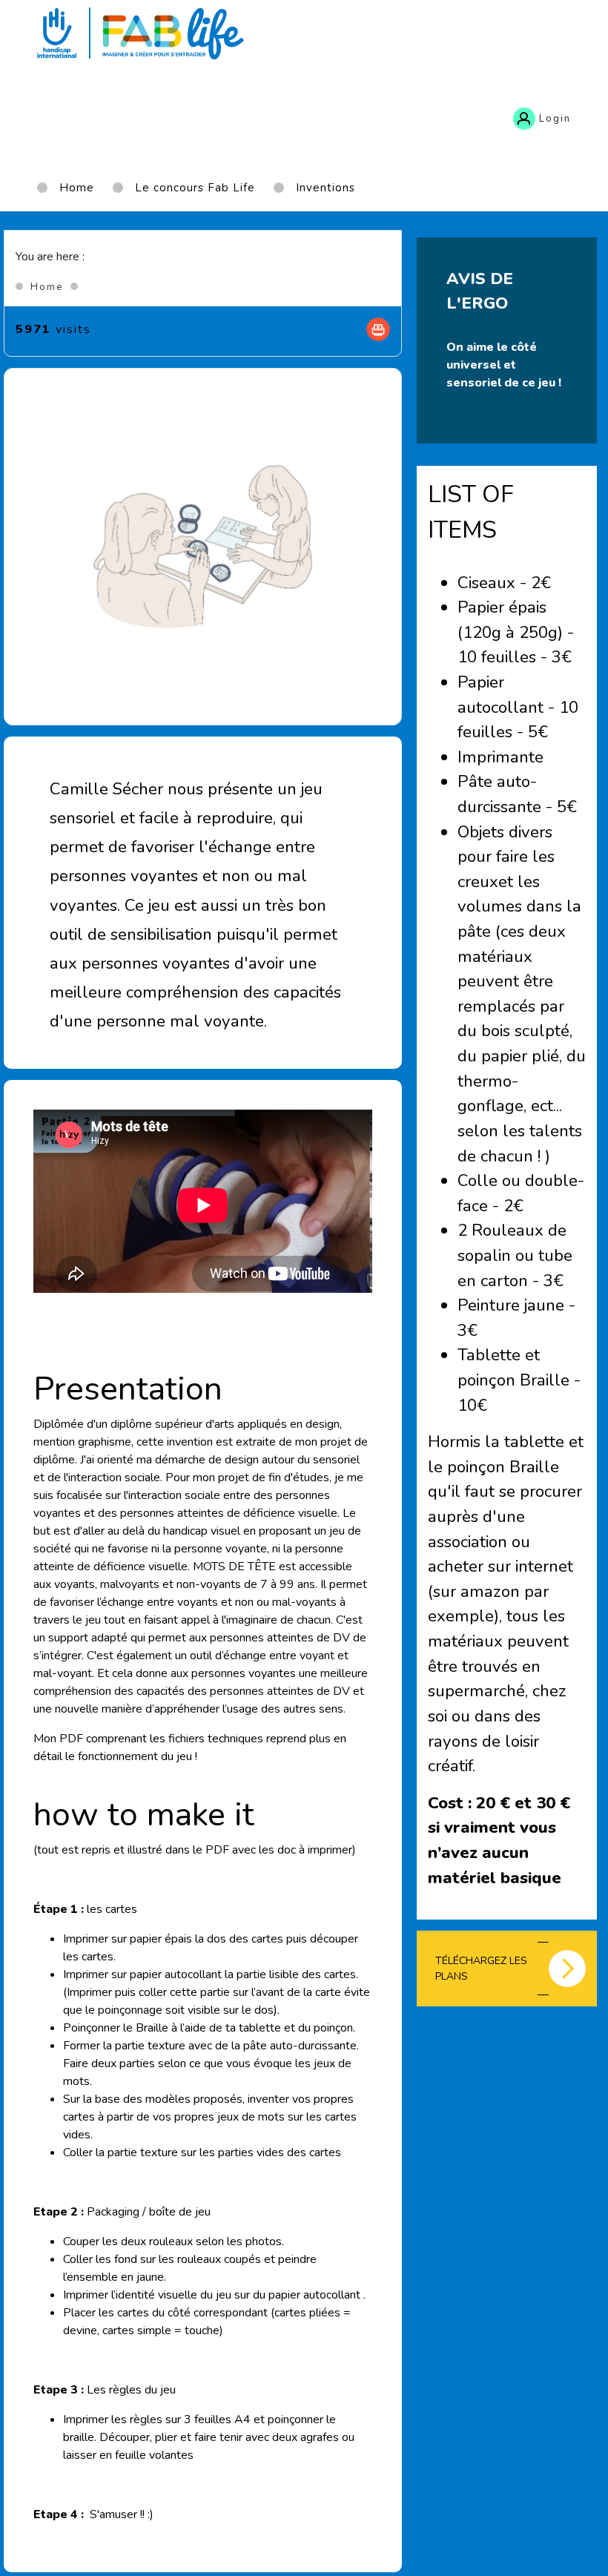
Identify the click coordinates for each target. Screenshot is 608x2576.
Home (47, 287)
